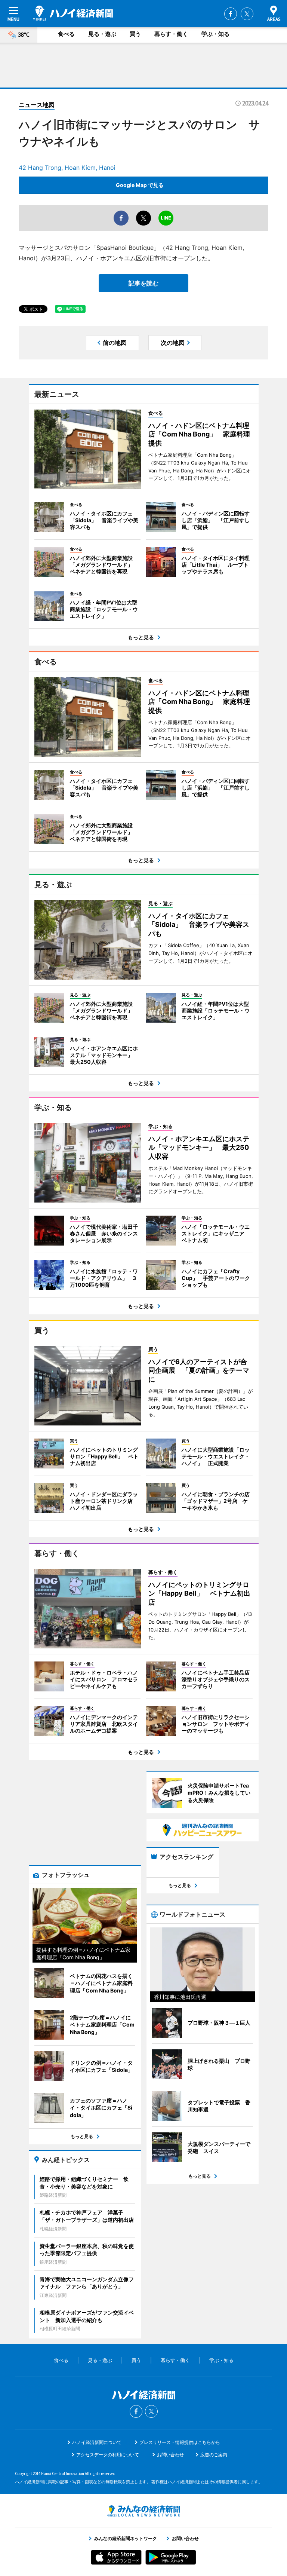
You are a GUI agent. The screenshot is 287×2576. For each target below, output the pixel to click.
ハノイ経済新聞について (97, 2442)
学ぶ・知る (215, 34)
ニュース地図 (37, 105)
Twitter (247, 14)
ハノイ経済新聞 (73, 13)
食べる (66, 34)
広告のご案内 (214, 2455)
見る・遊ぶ (102, 34)
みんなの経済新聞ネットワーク (143, 2511)
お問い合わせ (170, 2455)
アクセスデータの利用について (108, 2455)
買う (135, 34)
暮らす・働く (171, 34)
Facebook (231, 14)
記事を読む (143, 283)
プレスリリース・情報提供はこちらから (180, 2442)
